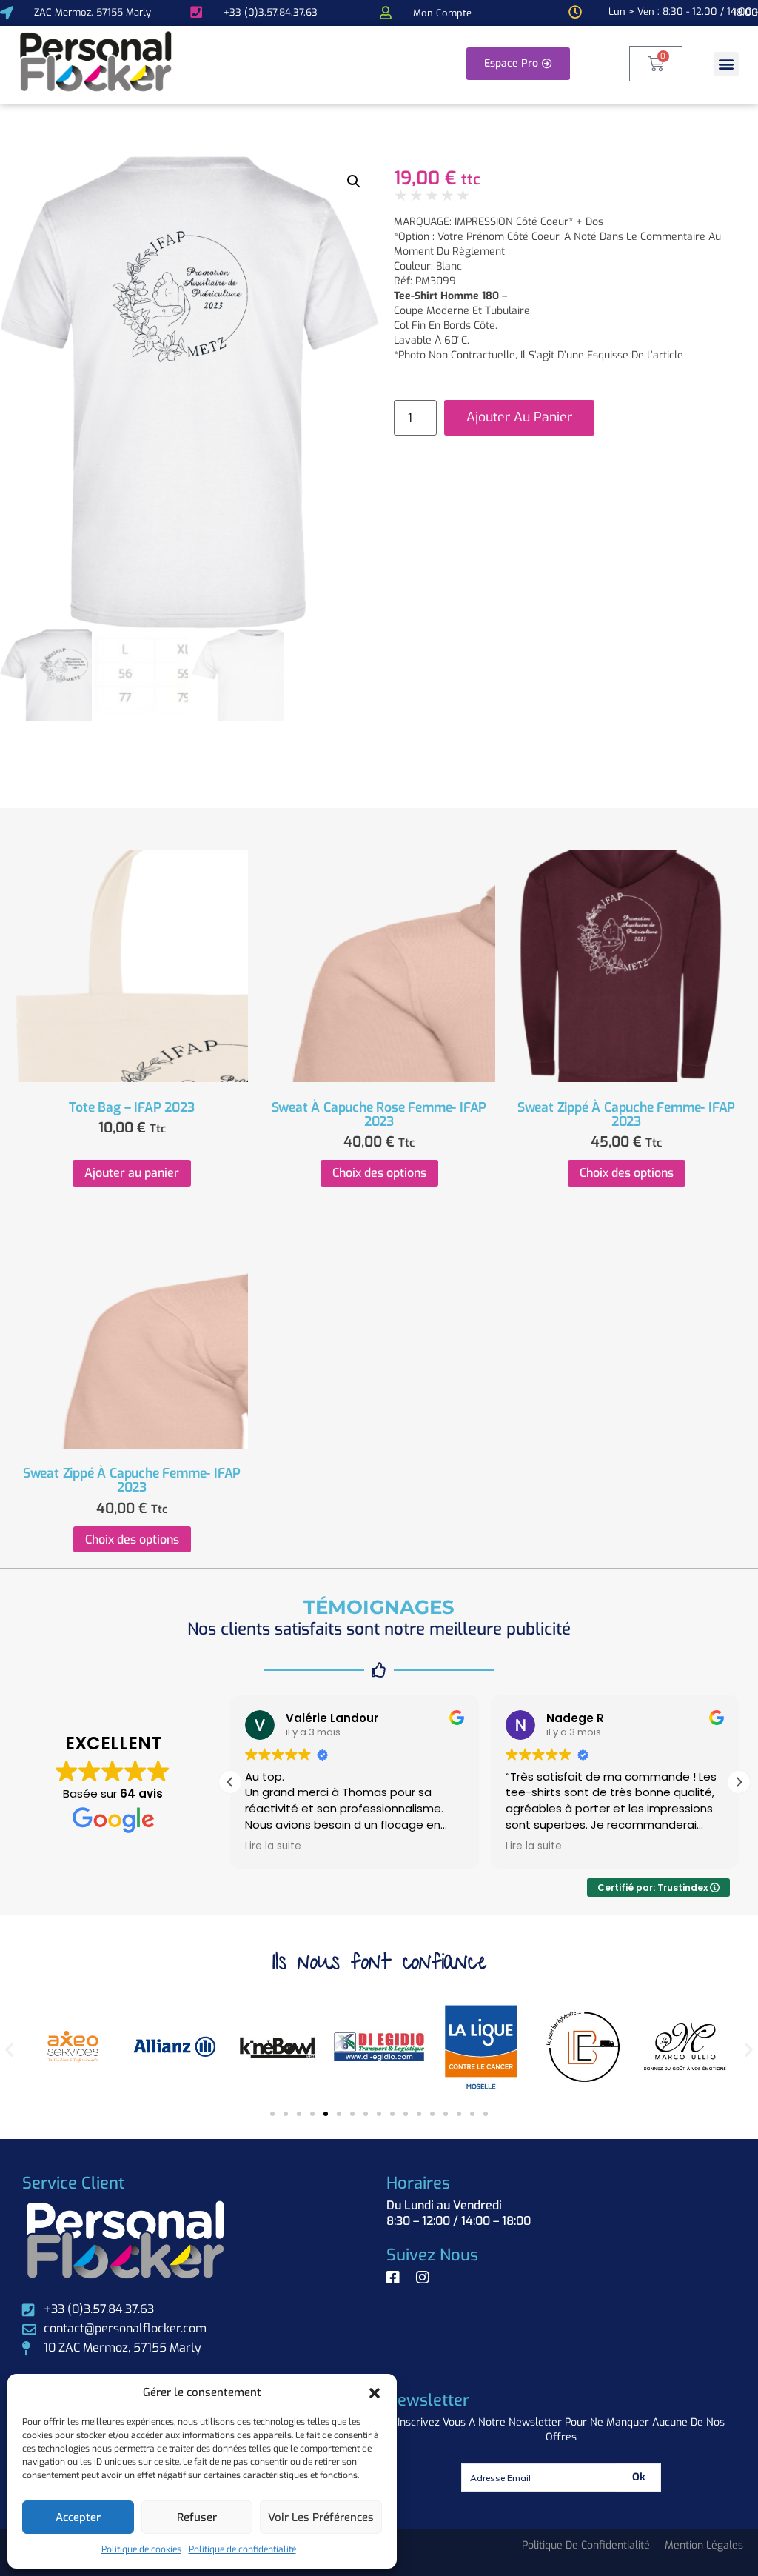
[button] (375, 2393)
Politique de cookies (141, 2549)
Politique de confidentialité (242, 2549)
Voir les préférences (321, 2517)
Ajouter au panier (519, 417)
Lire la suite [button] (273, 1846)
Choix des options (379, 1173)
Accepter (78, 2517)
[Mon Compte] (386, 13)
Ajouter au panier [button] (132, 1173)
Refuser (197, 2517)
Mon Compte (442, 13)
